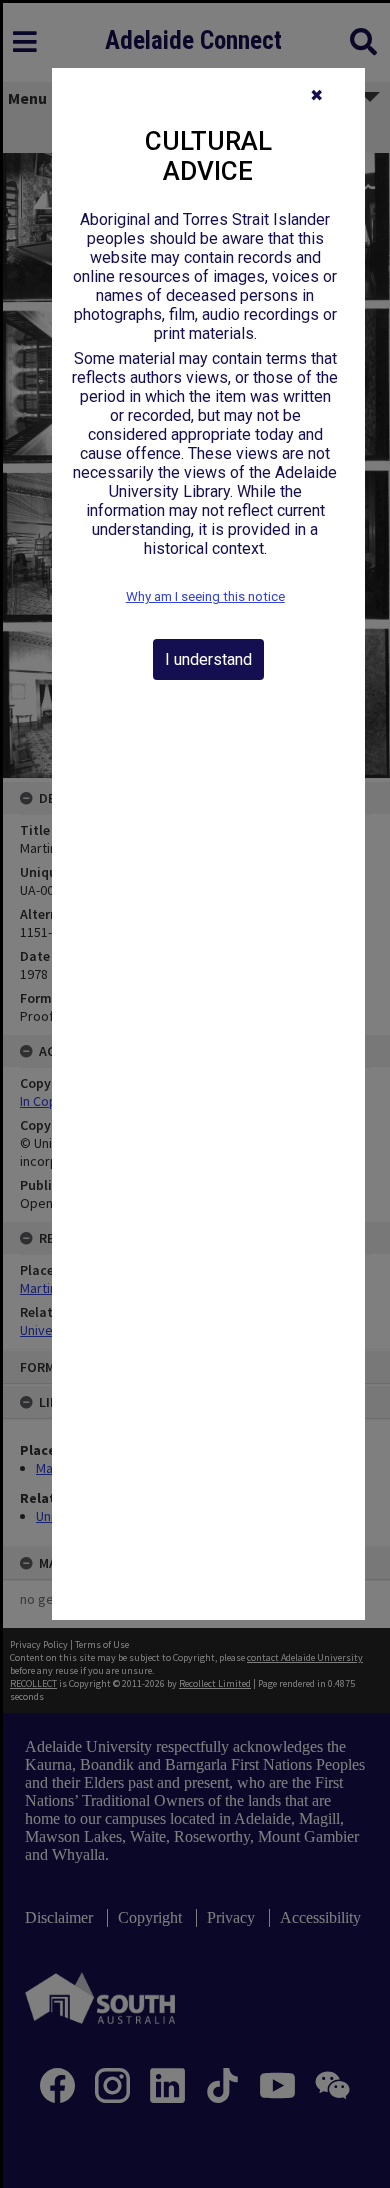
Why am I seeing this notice (205, 596)
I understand (208, 659)
